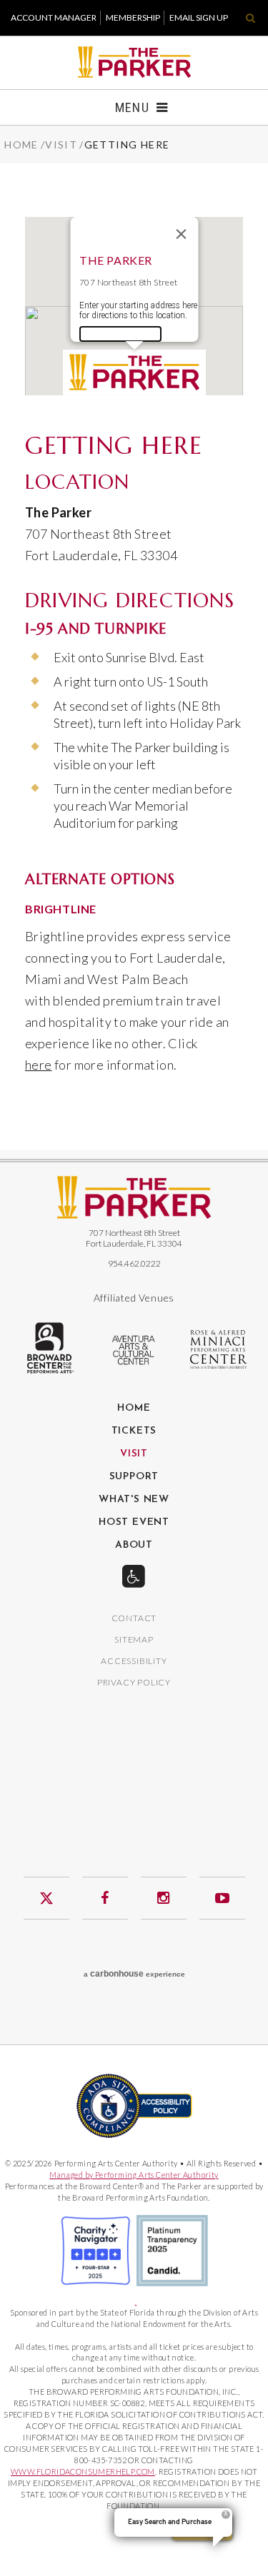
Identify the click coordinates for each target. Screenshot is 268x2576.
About (134, 1546)
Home (21, 144)
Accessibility (134, 1662)
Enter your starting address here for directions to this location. (138, 310)
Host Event (134, 1523)
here (39, 1065)
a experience (134, 1974)
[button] (134, 372)
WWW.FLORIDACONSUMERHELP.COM (83, 2471)
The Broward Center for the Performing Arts (49, 1348)
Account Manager (54, 17)
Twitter (46, 1898)
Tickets (134, 1431)
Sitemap (134, 1640)
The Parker (134, 62)
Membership (133, 17)
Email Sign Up (199, 17)
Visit (61, 144)
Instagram (164, 1898)
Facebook (105, 1898)
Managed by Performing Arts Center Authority (134, 2175)
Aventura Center (134, 1350)
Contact (134, 1619)
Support (134, 1477)
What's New (134, 1500)
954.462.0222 (134, 1263)
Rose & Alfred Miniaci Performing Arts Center (219, 1349)
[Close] (181, 234)
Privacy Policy (134, 1683)
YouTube (222, 1898)
